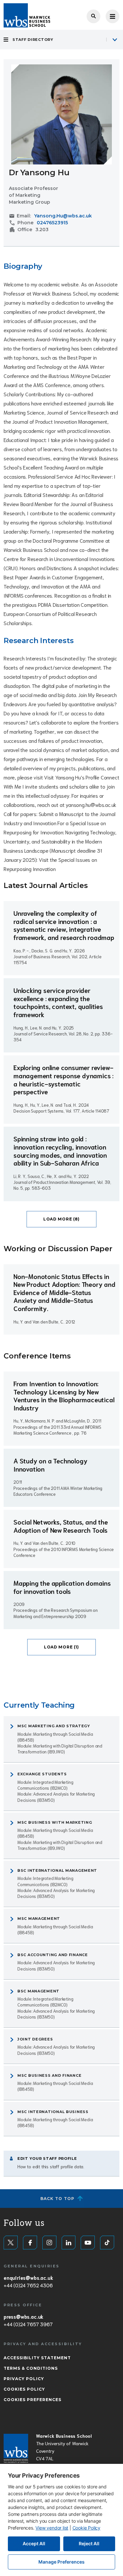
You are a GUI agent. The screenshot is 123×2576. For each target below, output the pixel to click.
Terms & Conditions (31, 2368)
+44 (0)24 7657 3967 (28, 2324)
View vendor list (52, 2528)
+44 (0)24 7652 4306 (28, 2285)
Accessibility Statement (37, 2358)
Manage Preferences (61, 2562)
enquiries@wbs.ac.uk (28, 2277)
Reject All (89, 2543)
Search (93, 16)
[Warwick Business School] (27, 15)
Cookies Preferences (32, 2400)
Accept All (34, 2543)
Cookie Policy (86, 2528)
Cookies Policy (24, 2389)
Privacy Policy (24, 2379)
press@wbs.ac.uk (23, 2316)
